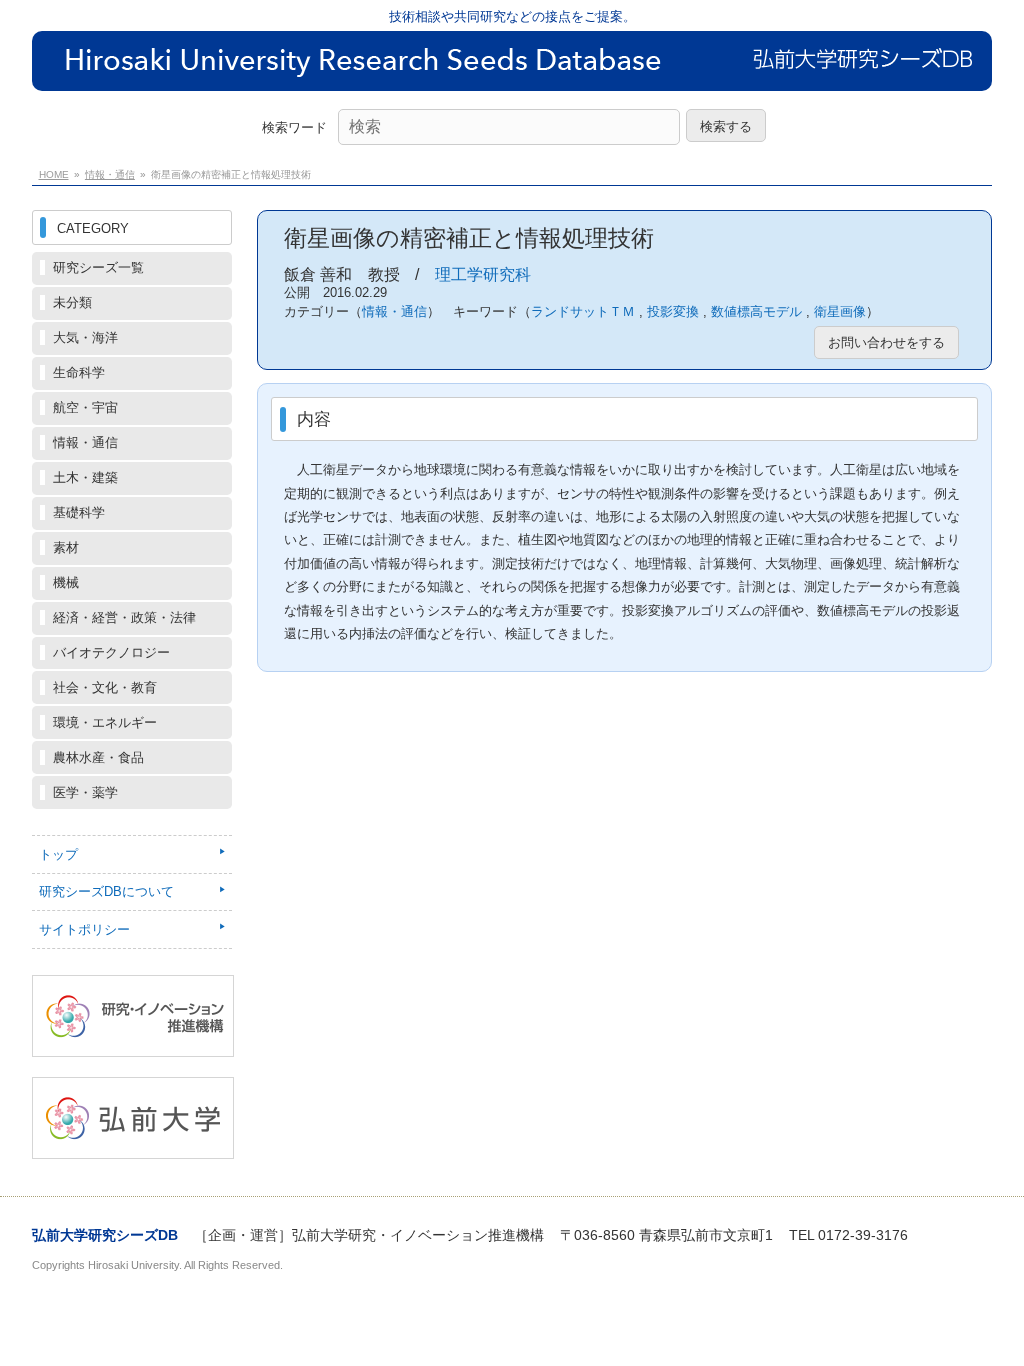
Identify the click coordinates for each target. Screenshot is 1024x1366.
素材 (66, 547)
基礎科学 (79, 512)
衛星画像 (840, 311)
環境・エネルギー (105, 722)
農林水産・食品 (98, 757)
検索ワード (294, 127)
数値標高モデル (756, 311)
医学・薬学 (85, 792)
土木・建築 (85, 477)
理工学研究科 (483, 274)
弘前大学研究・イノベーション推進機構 (133, 1016)
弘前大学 (133, 1118)
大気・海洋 (85, 337)
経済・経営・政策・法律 (124, 617)
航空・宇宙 (85, 407)
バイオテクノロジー (111, 652)
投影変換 (673, 311)
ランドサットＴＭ (583, 311)
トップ (58, 854)
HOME (54, 174)
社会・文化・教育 (105, 687)
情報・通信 (110, 174)
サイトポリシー (84, 929)
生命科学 (79, 372)
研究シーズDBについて (106, 891)
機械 (66, 582)
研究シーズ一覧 (98, 267)
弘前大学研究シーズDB (105, 1235)
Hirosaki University (133, 1265)
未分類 (72, 302)
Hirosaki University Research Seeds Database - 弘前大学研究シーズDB (512, 76)
